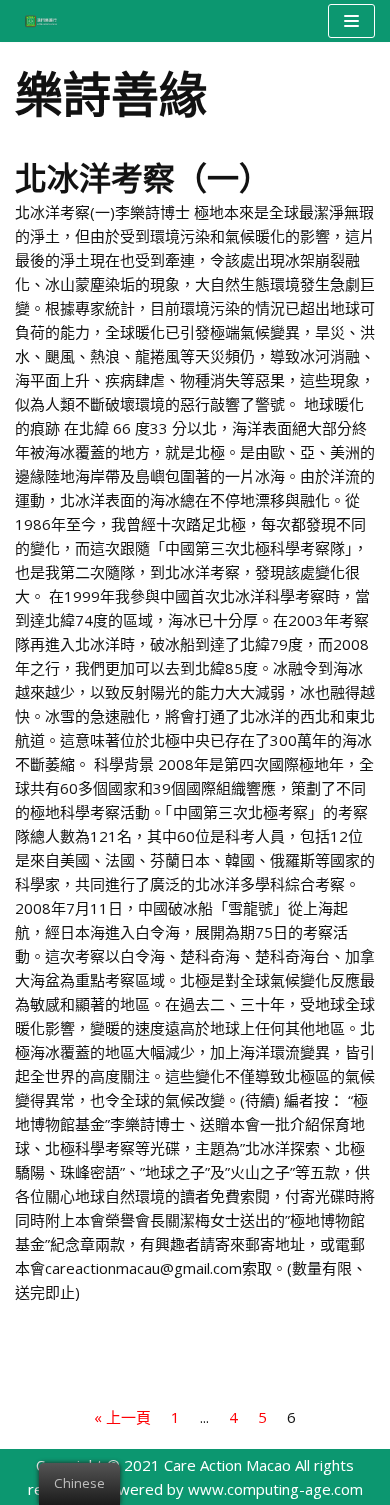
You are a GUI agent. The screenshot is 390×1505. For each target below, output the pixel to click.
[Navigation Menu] (351, 21)
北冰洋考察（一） (143, 177)
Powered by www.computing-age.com (231, 1489)
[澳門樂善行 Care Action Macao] (36, 20)
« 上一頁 (122, 1417)
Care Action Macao (227, 1465)
